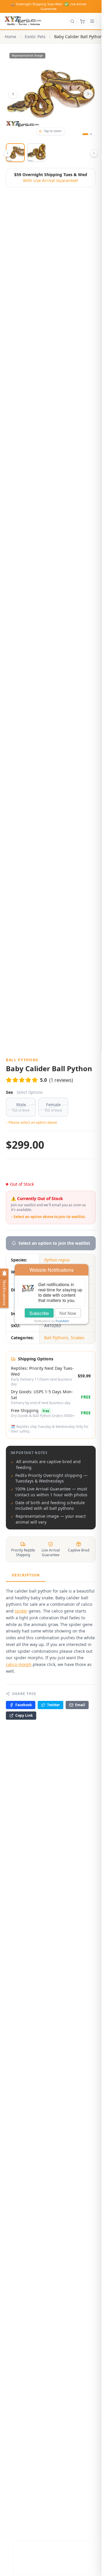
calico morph (19, 1664)
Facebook (24, 1705)
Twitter (53, 1705)
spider (21, 1611)
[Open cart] (82, 21)
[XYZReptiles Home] (23, 21)
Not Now (68, 1313)
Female (53, 1107)
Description (26, 1575)
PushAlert (62, 1321)
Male (21, 1107)
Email (80, 1705)
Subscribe (39, 1313)
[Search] (72, 21)
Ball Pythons (56, 1338)
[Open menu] (92, 21)
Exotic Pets (35, 37)
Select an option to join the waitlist (54, 1243)
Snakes (78, 1338)
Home (10, 37)
